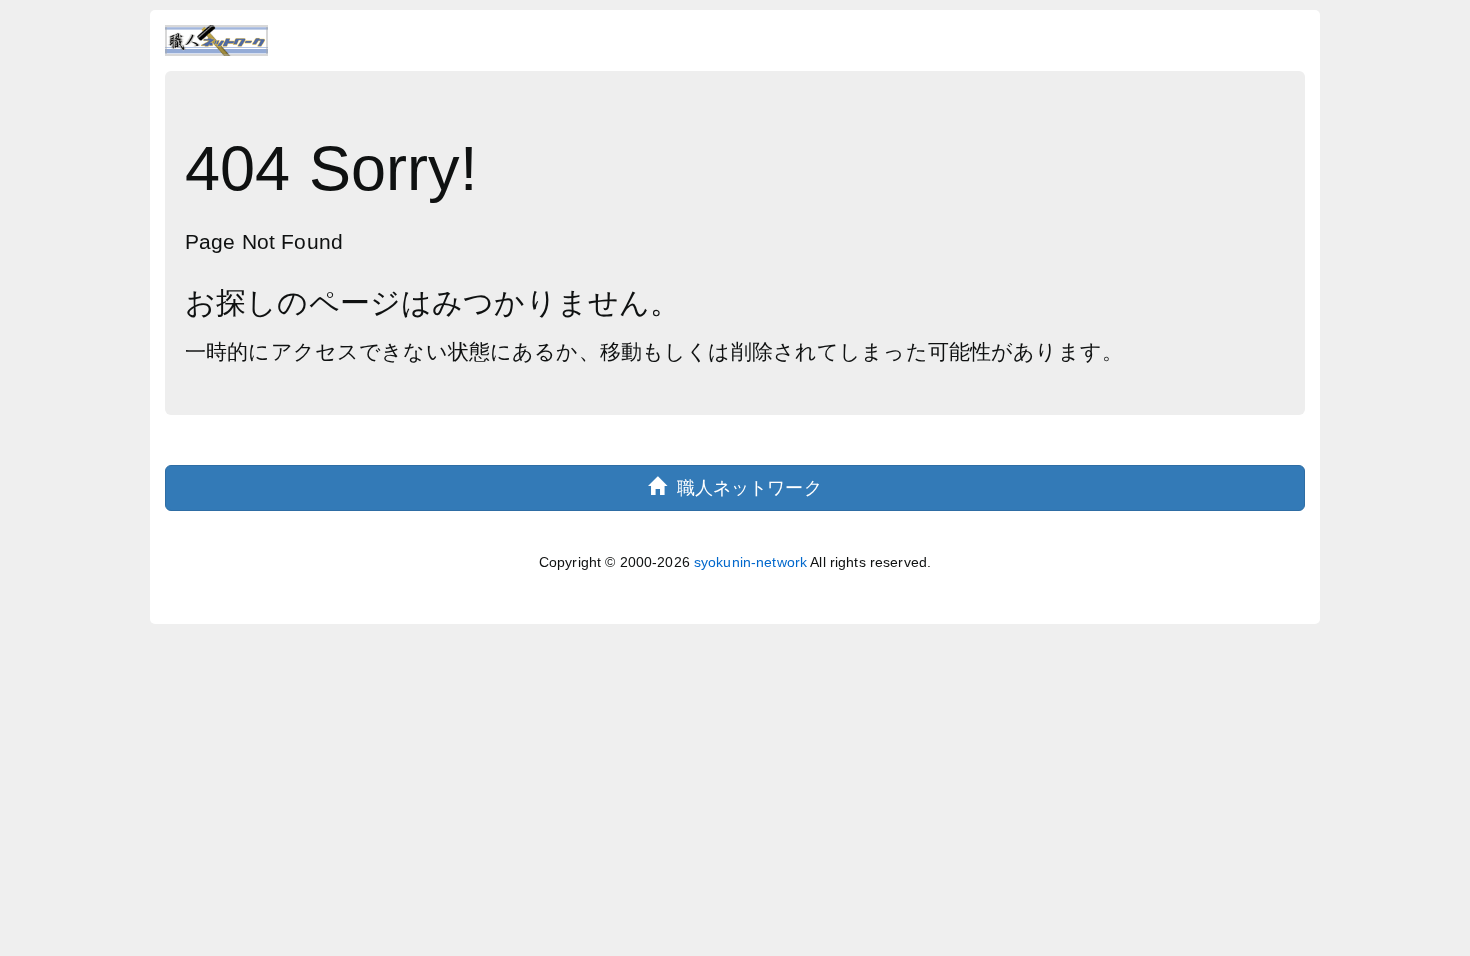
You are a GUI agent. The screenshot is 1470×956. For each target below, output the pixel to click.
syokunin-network (750, 562)
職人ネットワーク (743, 488)
